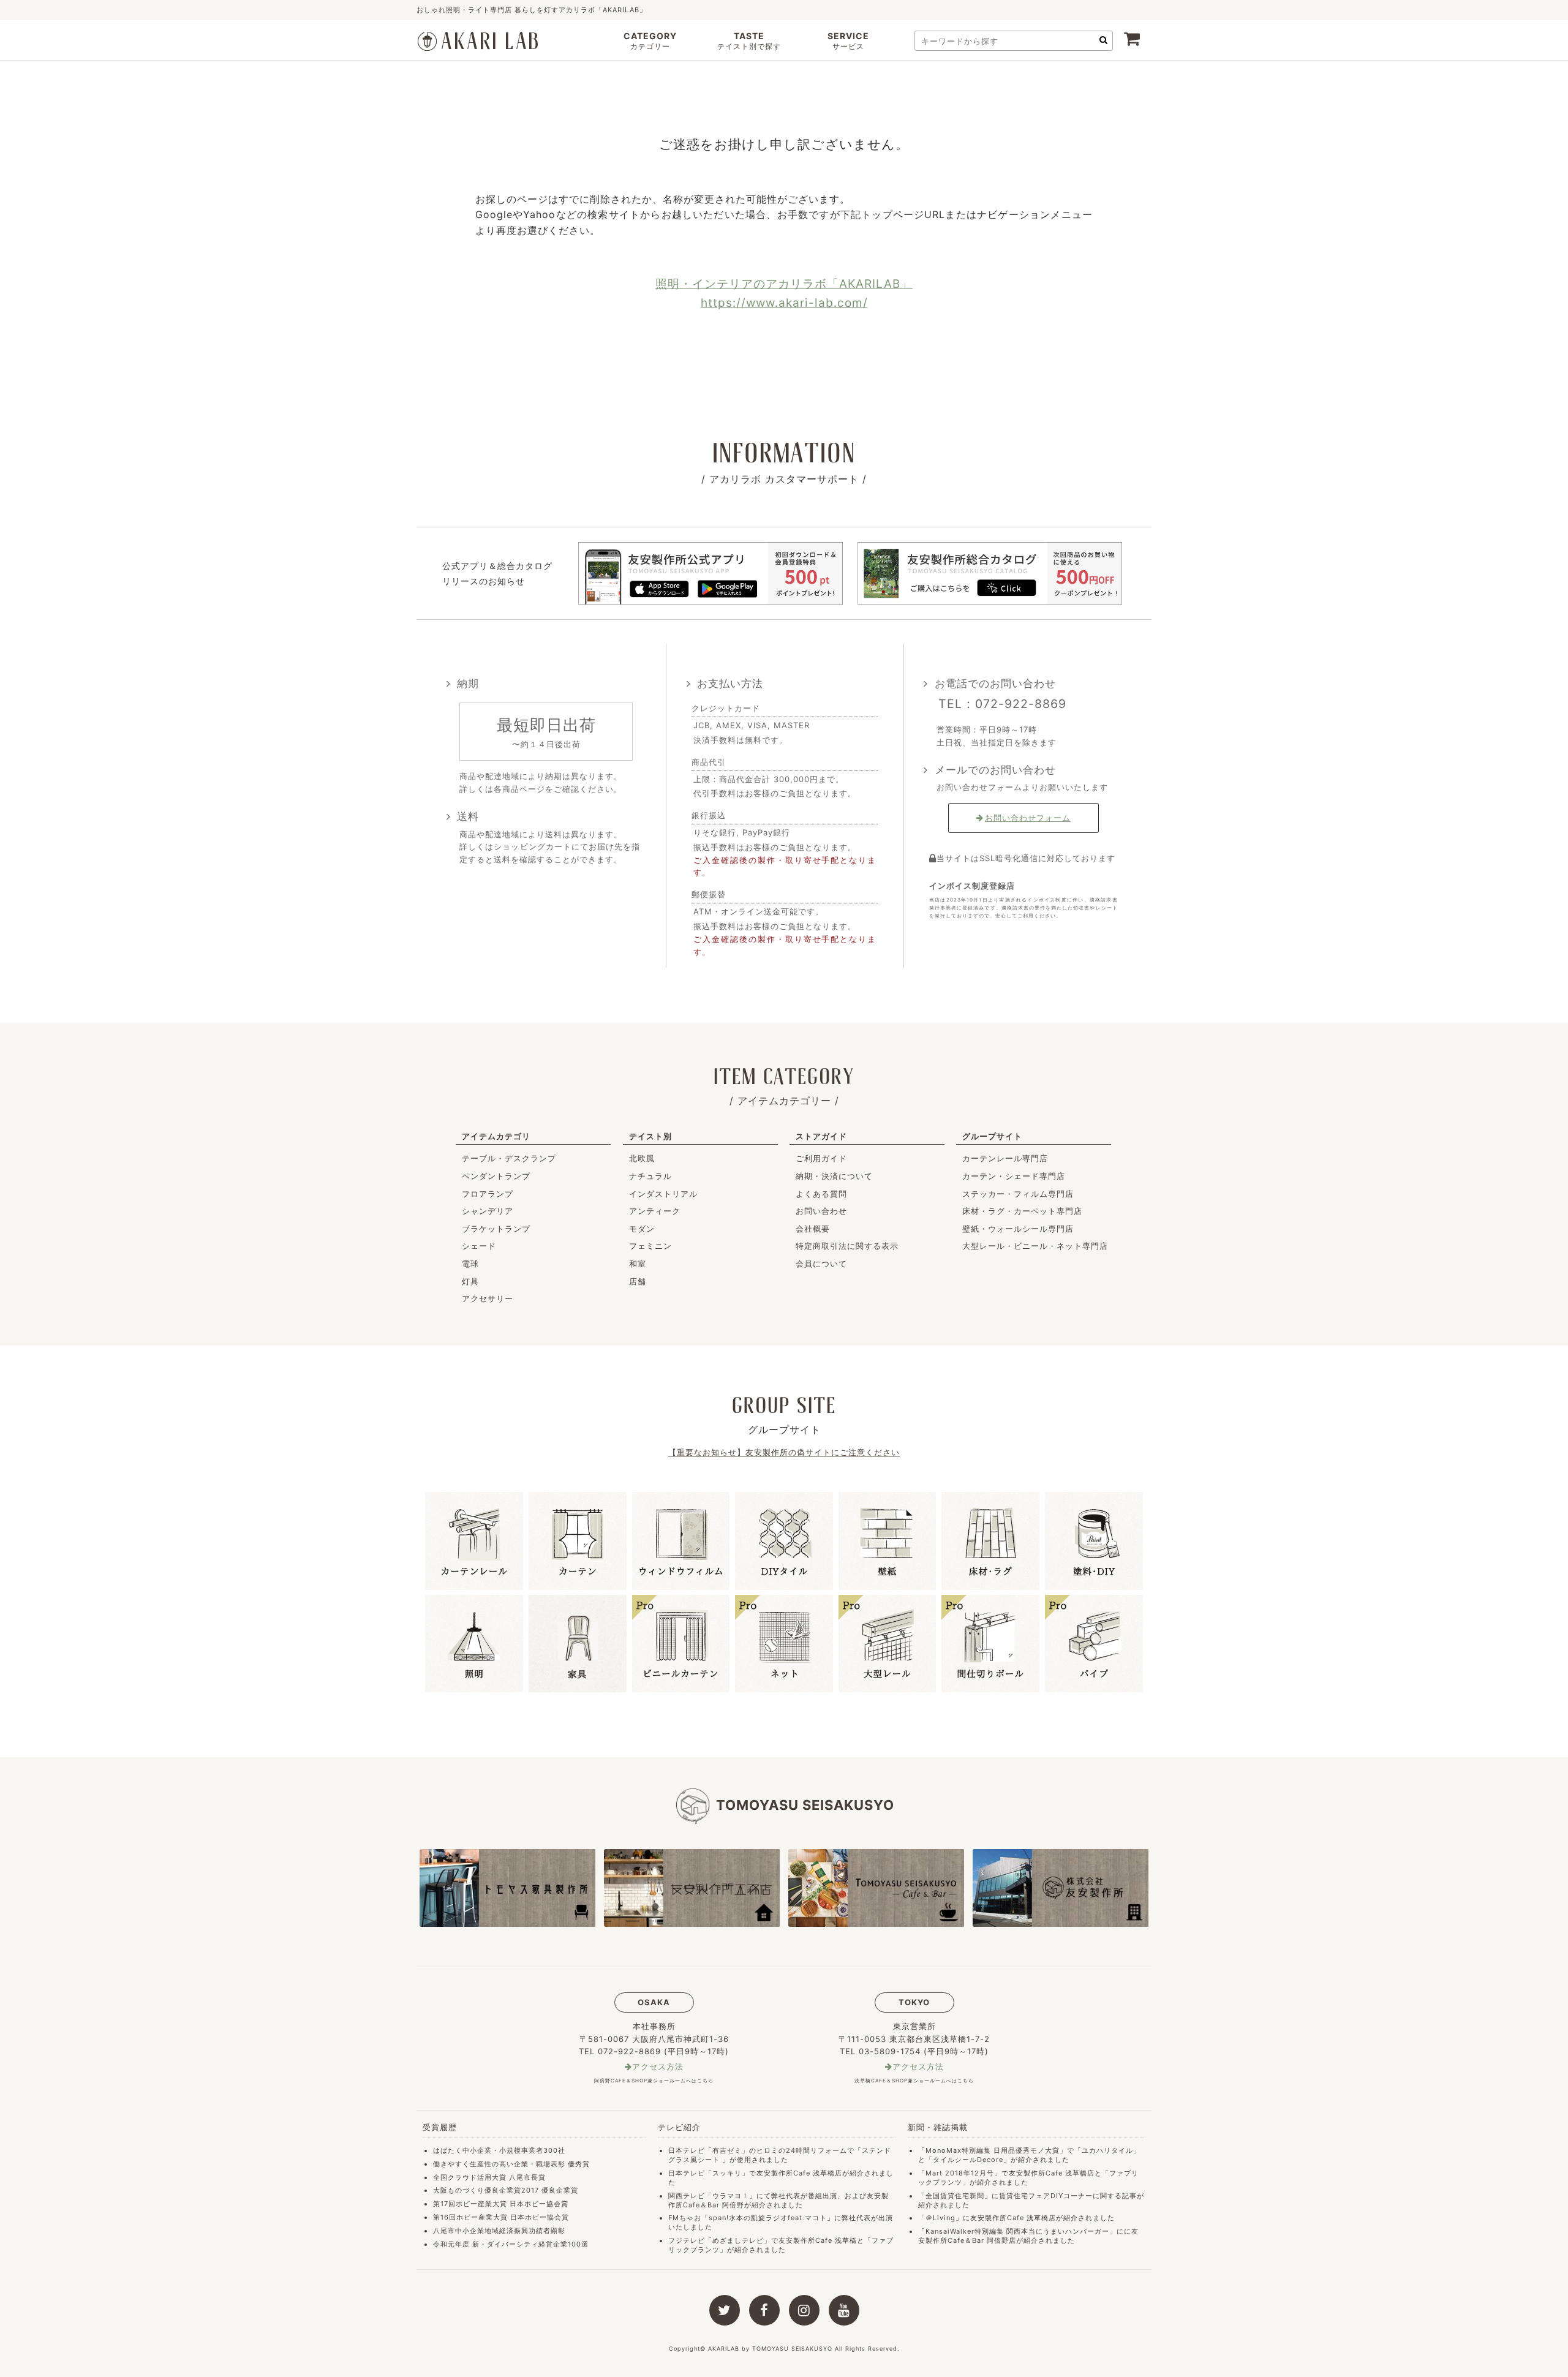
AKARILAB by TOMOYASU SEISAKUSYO (770, 2349)
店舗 (638, 1281)
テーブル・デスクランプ (509, 1158)
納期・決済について (834, 1176)
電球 (470, 1264)
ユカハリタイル (1107, 2150)
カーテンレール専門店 (1005, 1158)
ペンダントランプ (496, 1176)
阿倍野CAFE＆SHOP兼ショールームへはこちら (654, 2081)
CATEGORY (650, 41)
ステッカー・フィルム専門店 (1018, 1194)
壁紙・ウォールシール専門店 (1018, 1229)
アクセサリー (488, 1298)
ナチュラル (650, 1176)
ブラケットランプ (496, 1229)
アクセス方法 (658, 2067)
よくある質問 (821, 1194)
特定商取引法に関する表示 (847, 1246)
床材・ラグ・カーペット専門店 (1022, 1211)
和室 (638, 1264)
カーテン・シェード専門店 (1014, 1176)
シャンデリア (488, 1211)
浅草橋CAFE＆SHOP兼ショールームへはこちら (914, 2081)
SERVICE (848, 41)
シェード (479, 1246)
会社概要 (813, 1229)
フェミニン (650, 1246)
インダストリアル (663, 1194)
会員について (821, 1264)
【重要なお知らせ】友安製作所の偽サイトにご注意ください (784, 1452)
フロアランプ (488, 1194)
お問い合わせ (821, 1211)
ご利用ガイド (821, 1158)
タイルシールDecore (968, 2160)
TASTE (749, 41)
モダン (642, 1229)
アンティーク (655, 1211)
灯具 (470, 1281)
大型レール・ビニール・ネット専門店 (1035, 1246)
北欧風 (642, 1158)
